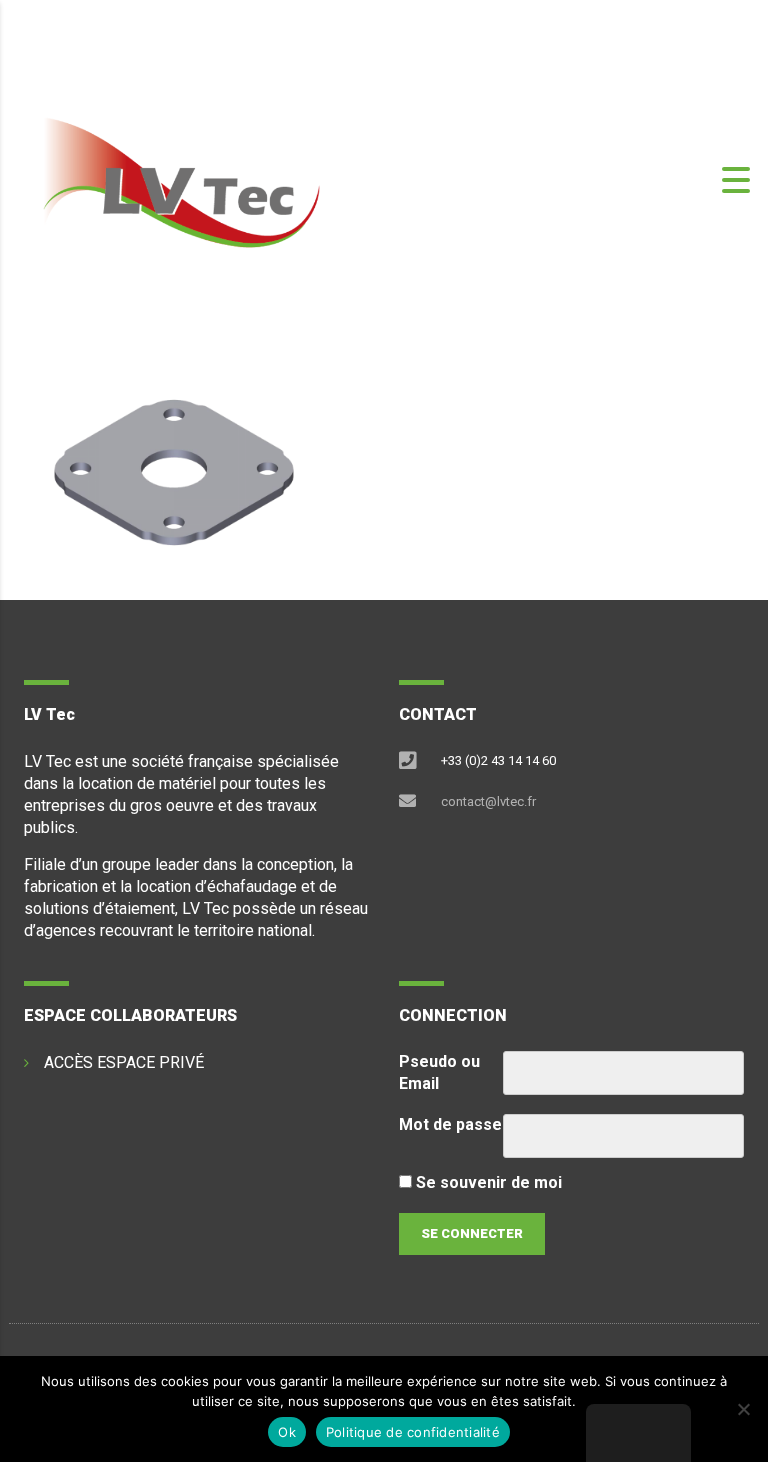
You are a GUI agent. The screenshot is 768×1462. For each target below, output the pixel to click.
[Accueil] (180, 178)
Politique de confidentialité (413, 1432)
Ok (287, 1432)
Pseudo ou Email (439, 1072)
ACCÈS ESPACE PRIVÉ (124, 1062)
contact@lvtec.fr (488, 801)
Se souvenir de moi (487, 1182)
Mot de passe (450, 1124)
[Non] (743, 1409)
